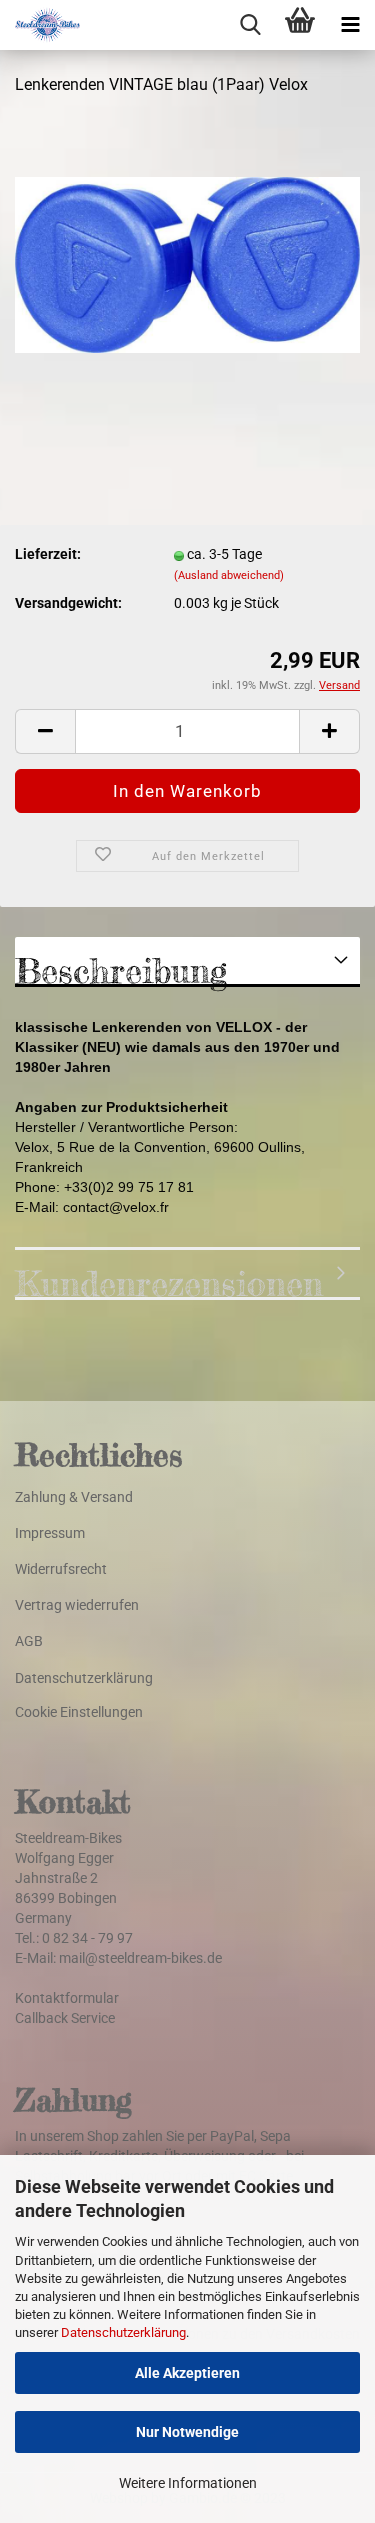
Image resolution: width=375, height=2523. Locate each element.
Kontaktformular (67, 1998)
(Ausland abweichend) (229, 575)
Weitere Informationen (188, 2483)
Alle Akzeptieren (187, 2373)
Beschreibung (121, 968)
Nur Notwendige (187, 2432)
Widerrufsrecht (61, 1569)
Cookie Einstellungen (79, 1712)
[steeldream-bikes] (40, 25)
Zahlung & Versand (74, 1497)
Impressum (50, 1533)
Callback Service (65, 2018)
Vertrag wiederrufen (77, 1605)
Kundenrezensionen (169, 1281)
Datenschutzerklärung (123, 2332)
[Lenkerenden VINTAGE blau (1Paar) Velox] (187, 264)
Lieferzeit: (48, 554)
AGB (29, 1641)
